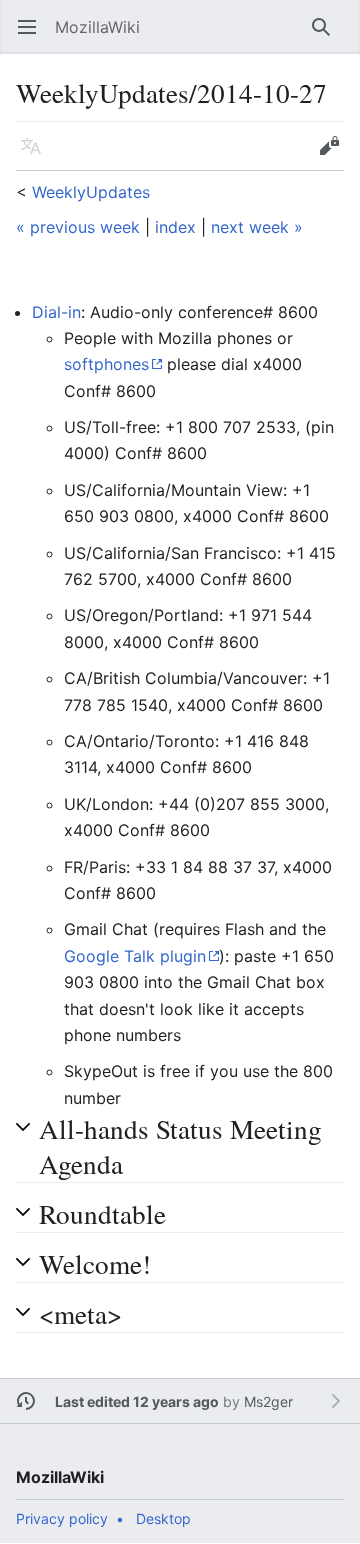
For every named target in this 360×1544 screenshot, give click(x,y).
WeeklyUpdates (91, 192)
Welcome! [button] (95, 1263)
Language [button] (37, 156)
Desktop (163, 1518)
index (175, 227)
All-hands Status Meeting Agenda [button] (180, 1146)
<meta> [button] (80, 1313)
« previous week (78, 227)
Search (327, 37)
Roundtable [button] (102, 1213)
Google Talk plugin (135, 956)
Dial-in (56, 312)
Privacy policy (62, 1518)
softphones (106, 364)
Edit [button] (334, 156)
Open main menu (33, 37)
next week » (257, 227)
